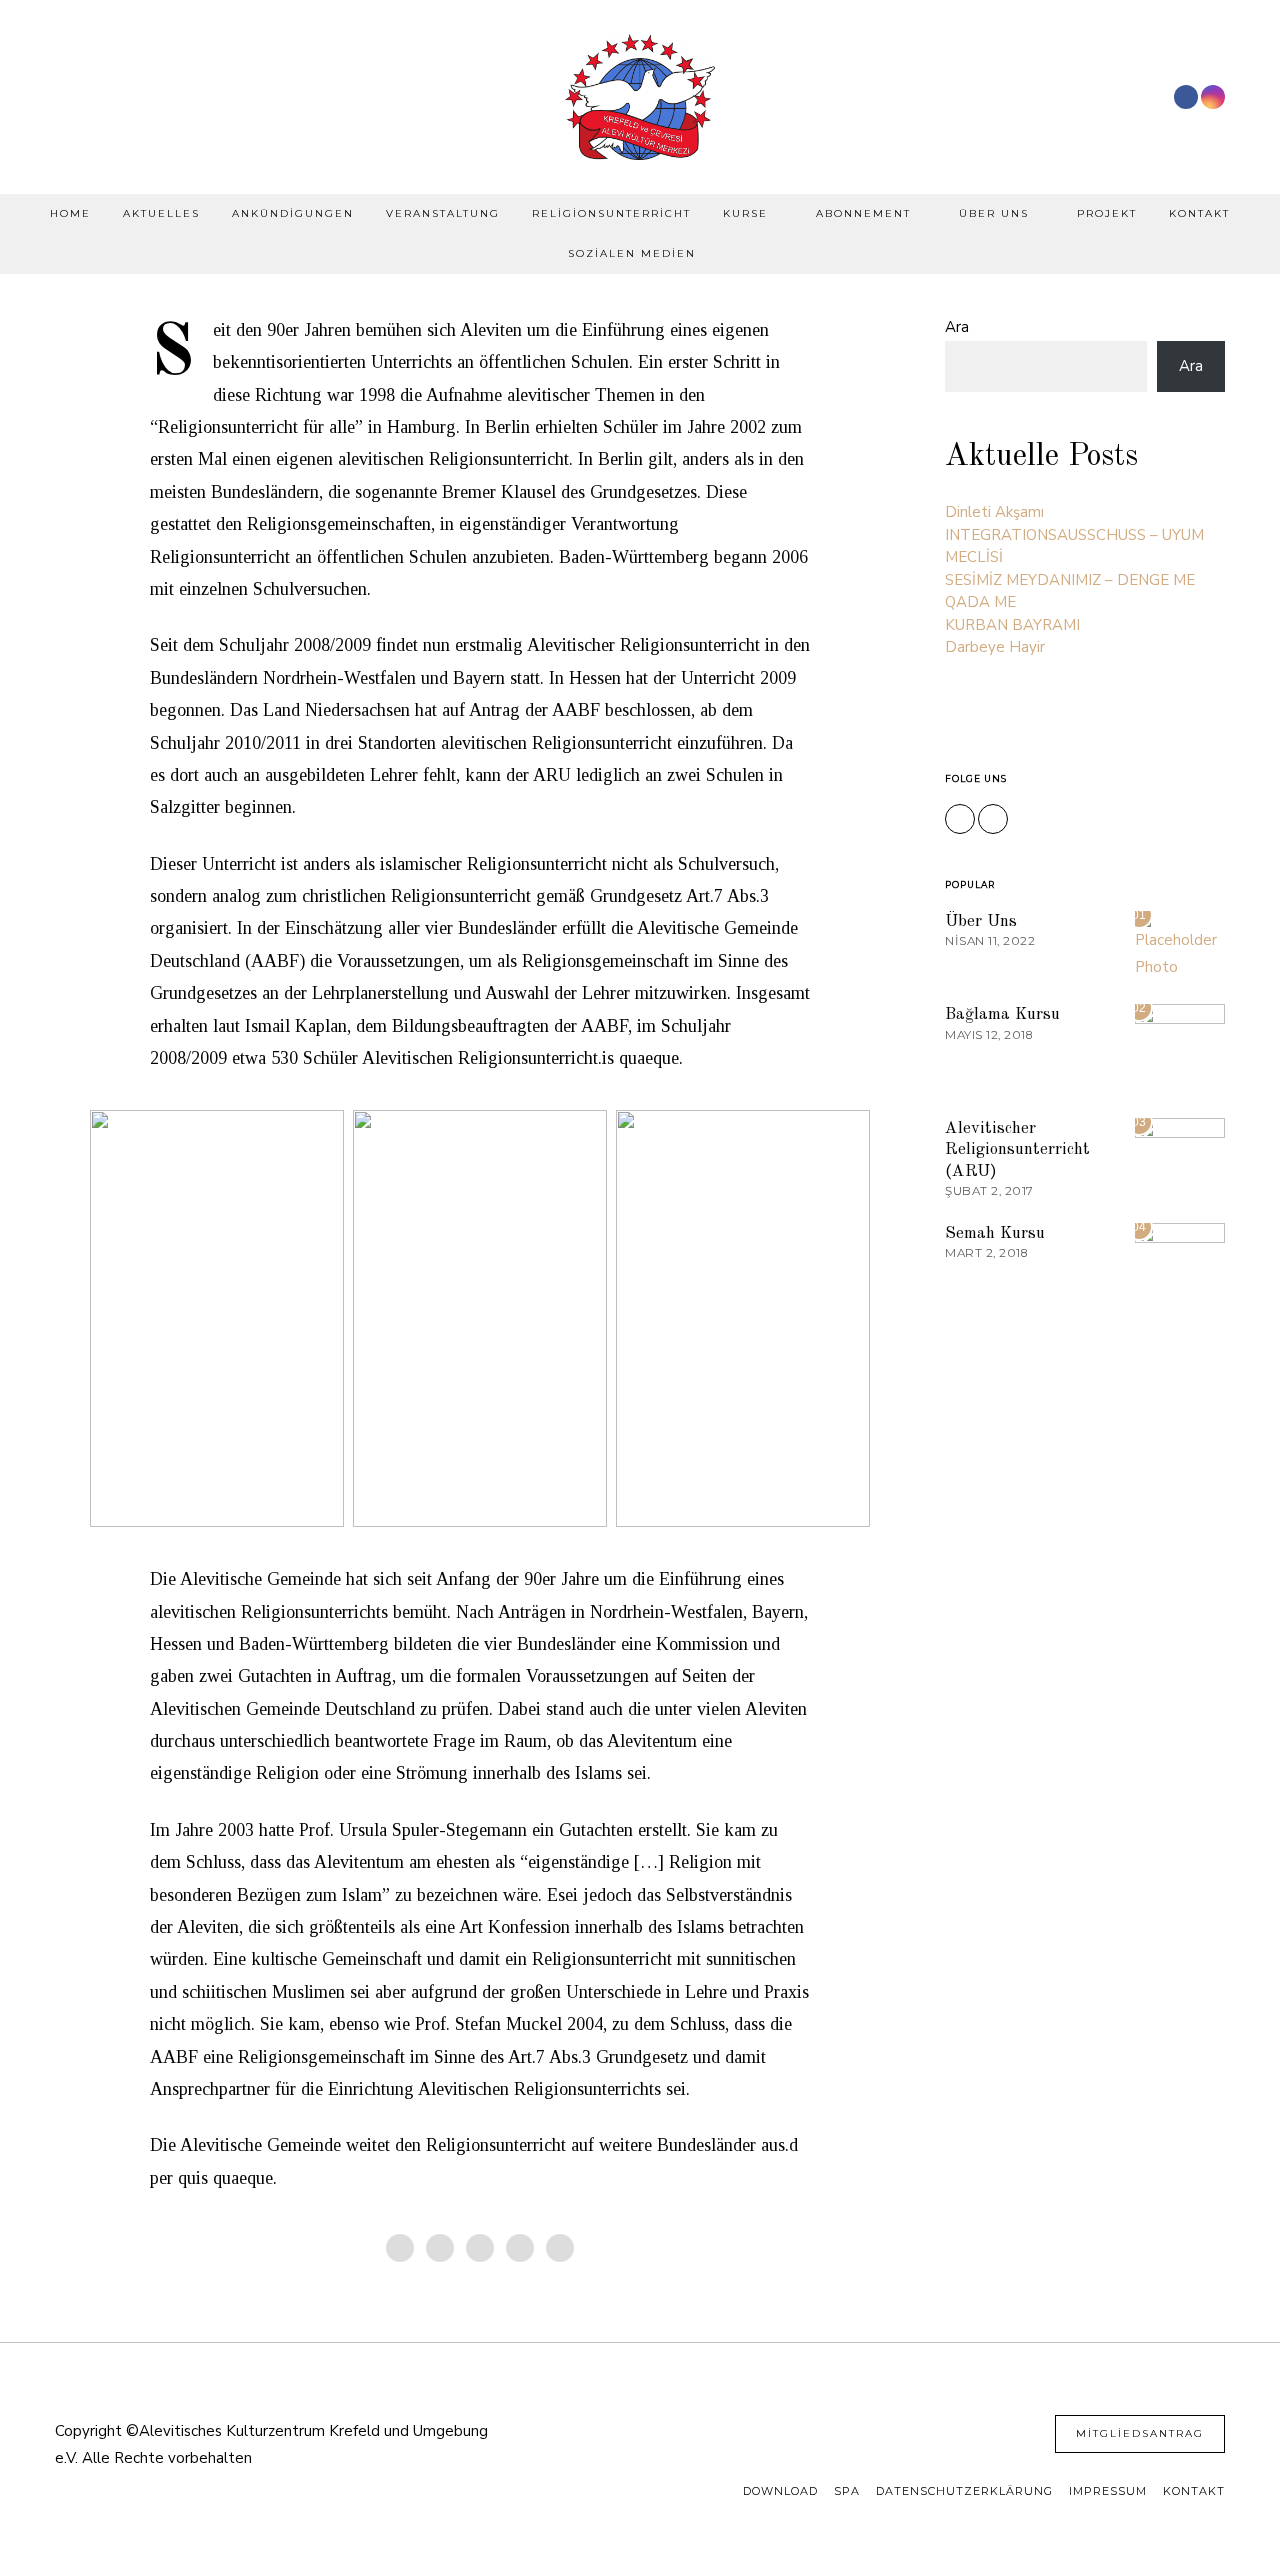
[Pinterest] (480, 2248)
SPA (847, 2491)
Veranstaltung (443, 213)
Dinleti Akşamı (994, 512)
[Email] (560, 2248)
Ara (957, 327)
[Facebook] (1186, 97)
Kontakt (1199, 213)
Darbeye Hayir (995, 647)
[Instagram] (1213, 97)
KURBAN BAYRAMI (1012, 625)
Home (70, 213)
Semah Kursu (995, 1233)
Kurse (745, 213)
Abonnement (863, 213)
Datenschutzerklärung (964, 2491)
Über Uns (994, 213)
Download (780, 2491)
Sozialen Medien (632, 253)
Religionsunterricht (611, 213)
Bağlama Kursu (1002, 1014)
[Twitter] (440, 2248)
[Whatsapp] (520, 2248)
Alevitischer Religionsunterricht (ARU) (1017, 1150)
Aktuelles (161, 213)
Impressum (1108, 2491)
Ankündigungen (293, 213)
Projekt (1107, 213)
